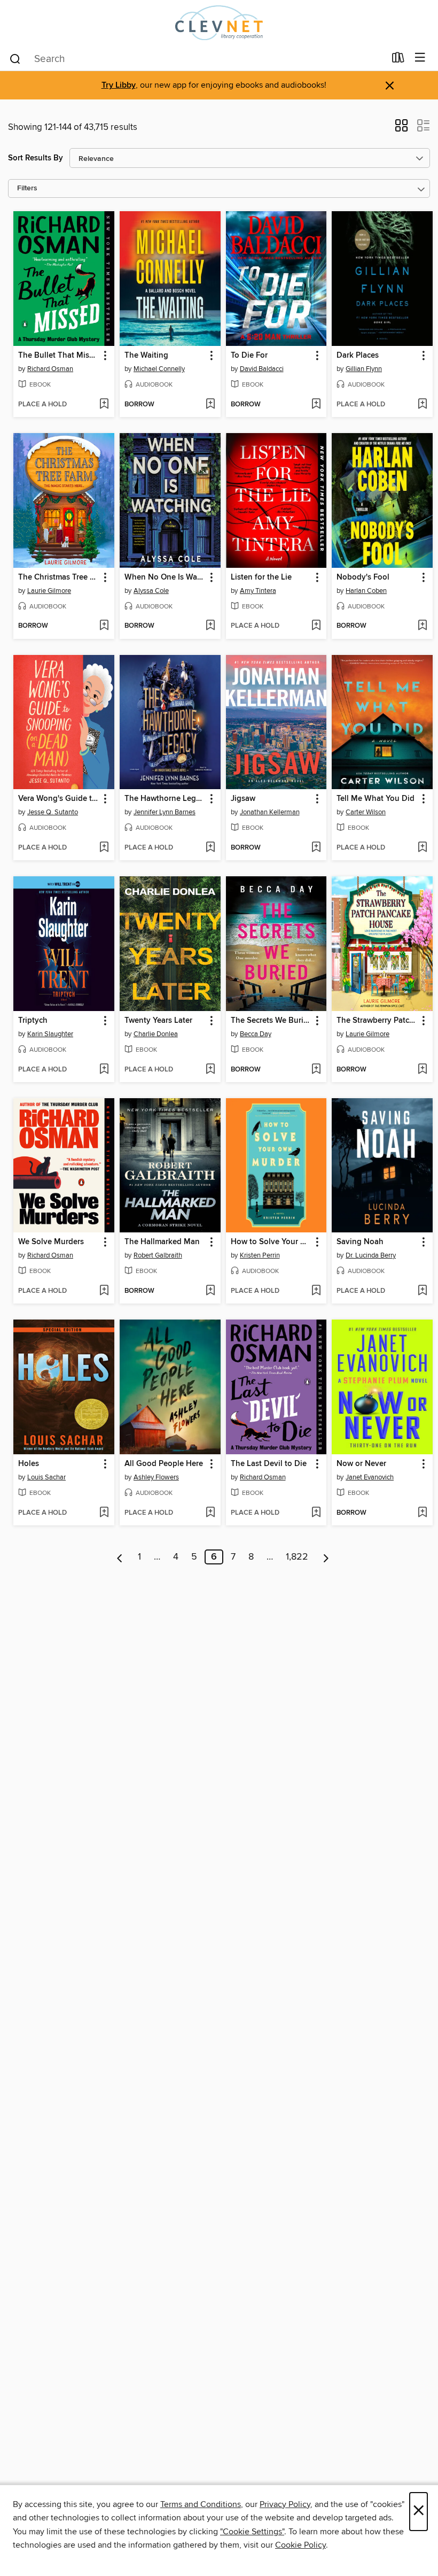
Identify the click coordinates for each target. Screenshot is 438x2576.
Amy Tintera (258, 591)
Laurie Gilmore (49, 591)
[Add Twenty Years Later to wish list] (210, 1070)
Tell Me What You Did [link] (376, 799)
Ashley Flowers (156, 1477)
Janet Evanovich (370, 1477)
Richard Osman (50, 369)
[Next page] (326, 1557)
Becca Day (256, 1034)
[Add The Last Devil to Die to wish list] (316, 1513)
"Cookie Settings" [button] (252, 2532)
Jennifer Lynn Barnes (165, 812)
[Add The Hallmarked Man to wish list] (210, 1291)
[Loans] (398, 60)
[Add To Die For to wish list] (316, 405)
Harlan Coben (366, 591)
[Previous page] (120, 1557)
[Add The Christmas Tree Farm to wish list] (104, 626)
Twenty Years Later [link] (158, 1021)
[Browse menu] (420, 58)
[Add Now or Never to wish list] (422, 1513)
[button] (401, 129)
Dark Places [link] (358, 356)
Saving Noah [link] (360, 1242)
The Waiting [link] (146, 356)
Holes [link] (29, 1464)
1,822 (297, 1557)
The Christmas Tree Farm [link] (59, 577)
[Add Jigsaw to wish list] (316, 848)
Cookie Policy (300, 2545)
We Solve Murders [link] (51, 1242)
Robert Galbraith (158, 1255)
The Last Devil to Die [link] (269, 1464)
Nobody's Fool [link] (363, 577)
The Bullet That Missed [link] (59, 356)
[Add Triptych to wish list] (104, 1070)
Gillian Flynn (364, 369)
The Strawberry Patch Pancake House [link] (377, 1021)
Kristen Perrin (260, 1255)
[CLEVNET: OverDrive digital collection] (219, 23)
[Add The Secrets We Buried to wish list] (316, 1070)
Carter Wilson (366, 812)
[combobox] (197, 59)
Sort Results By (36, 158)
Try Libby (119, 85)
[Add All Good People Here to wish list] (210, 1513)
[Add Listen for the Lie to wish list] (316, 626)
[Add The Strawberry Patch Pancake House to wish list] (422, 1070)
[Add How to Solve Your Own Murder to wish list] (316, 1291)
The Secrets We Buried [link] (271, 1021)
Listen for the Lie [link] (261, 577)
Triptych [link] (33, 1021)
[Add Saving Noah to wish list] (422, 1291)
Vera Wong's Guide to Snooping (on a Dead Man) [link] (59, 799)
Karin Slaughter (50, 1034)
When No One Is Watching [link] (165, 577)
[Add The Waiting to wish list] (210, 405)
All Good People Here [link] (164, 1464)
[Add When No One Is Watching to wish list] (210, 626)
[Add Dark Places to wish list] (422, 405)
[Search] (15, 58)
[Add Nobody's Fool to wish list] (422, 626)
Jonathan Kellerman (270, 812)
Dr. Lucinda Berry (371, 1255)
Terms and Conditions (201, 2504)
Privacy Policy (285, 2504)
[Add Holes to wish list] (104, 1513)
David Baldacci (262, 369)
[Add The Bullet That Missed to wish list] (104, 405)
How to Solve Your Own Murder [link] (271, 1242)
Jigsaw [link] (243, 799)
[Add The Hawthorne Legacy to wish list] (210, 848)
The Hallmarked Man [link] (162, 1242)
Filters (27, 188)
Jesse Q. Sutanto (53, 812)
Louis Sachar (46, 1477)
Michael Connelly (159, 369)
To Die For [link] (249, 356)
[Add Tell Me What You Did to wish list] (422, 848)
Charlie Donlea (156, 1034)
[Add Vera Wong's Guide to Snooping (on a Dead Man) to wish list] (104, 848)
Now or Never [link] (361, 1464)
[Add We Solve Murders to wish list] (104, 1291)
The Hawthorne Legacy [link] (165, 799)
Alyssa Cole (151, 591)
